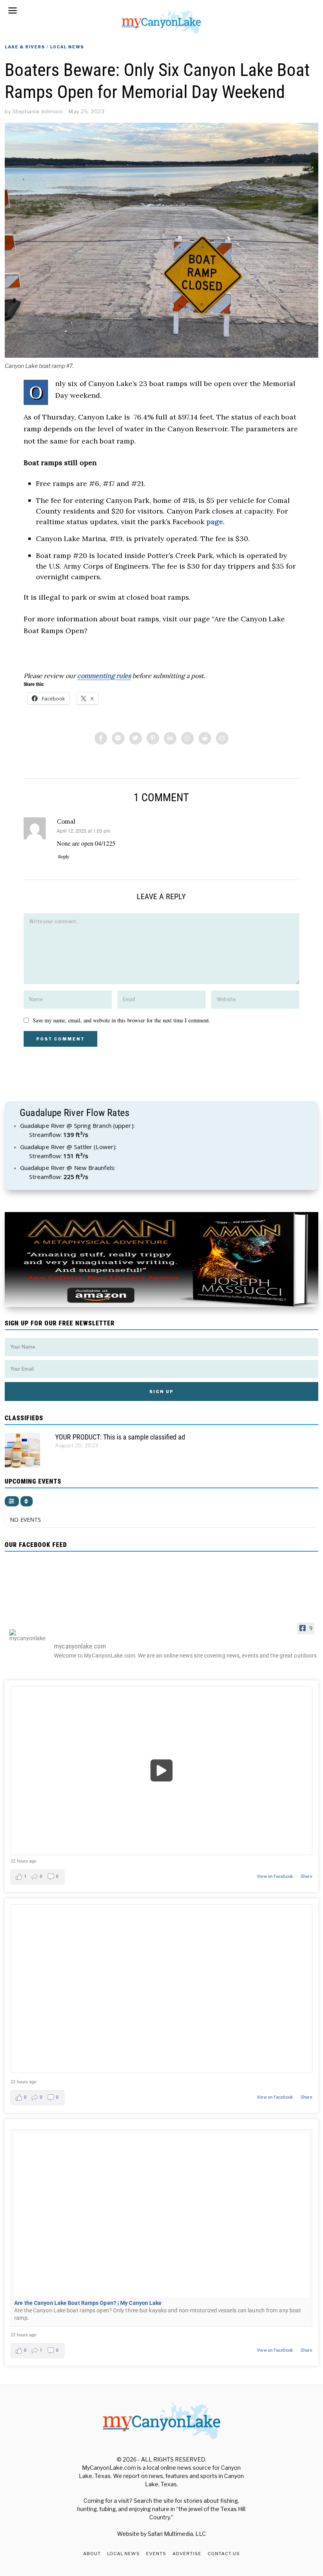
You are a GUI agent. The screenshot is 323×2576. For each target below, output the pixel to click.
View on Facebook (276, 1877)
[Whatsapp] (187, 738)
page (215, 522)
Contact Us (224, 2554)
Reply (64, 857)
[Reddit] (205, 738)
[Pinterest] (153, 738)
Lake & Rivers (25, 47)
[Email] (222, 738)
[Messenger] (118, 738)
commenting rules (104, 676)
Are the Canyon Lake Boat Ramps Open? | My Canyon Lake (88, 2303)
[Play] (161, 1771)
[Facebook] (101, 738)
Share (306, 1877)
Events (156, 2554)
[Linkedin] (170, 738)
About (92, 2554)
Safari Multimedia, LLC (177, 2534)
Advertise (187, 2554)
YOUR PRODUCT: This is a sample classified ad (120, 1437)
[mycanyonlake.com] (28, 1635)
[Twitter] (136, 738)
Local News (67, 47)
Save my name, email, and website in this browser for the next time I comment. (122, 1020)
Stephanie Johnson (38, 111)
